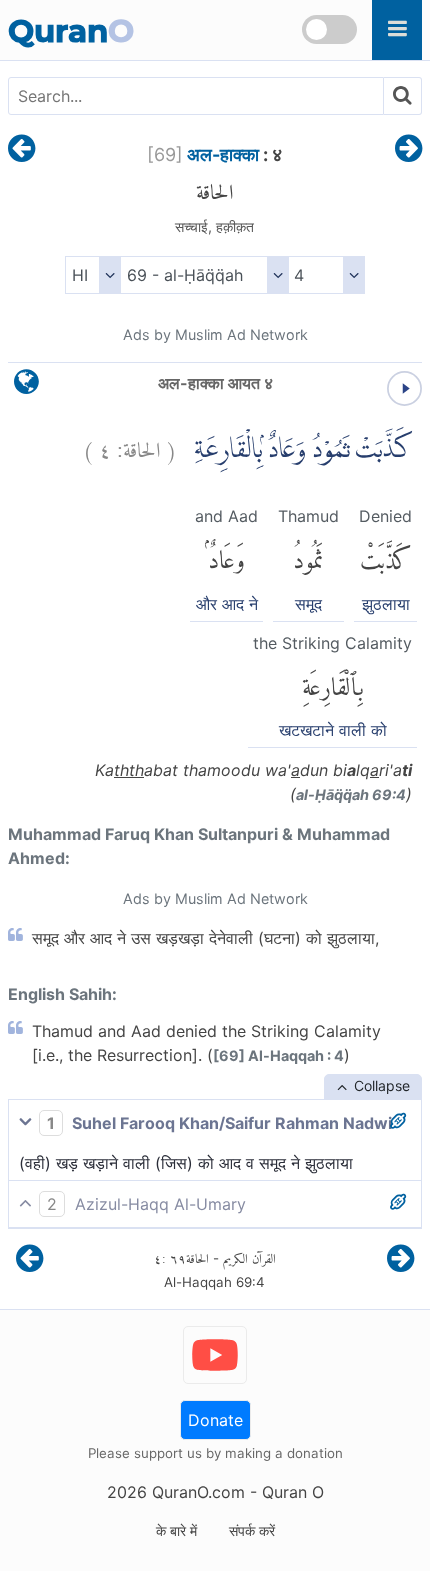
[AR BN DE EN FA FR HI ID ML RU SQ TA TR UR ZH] (92, 275)
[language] (26, 386)
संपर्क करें (252, 1530)
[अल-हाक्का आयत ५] (408, 150)
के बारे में (176, 1530)
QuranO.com (198, 1492)
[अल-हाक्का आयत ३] (21, 150)
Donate (215, 1420)
